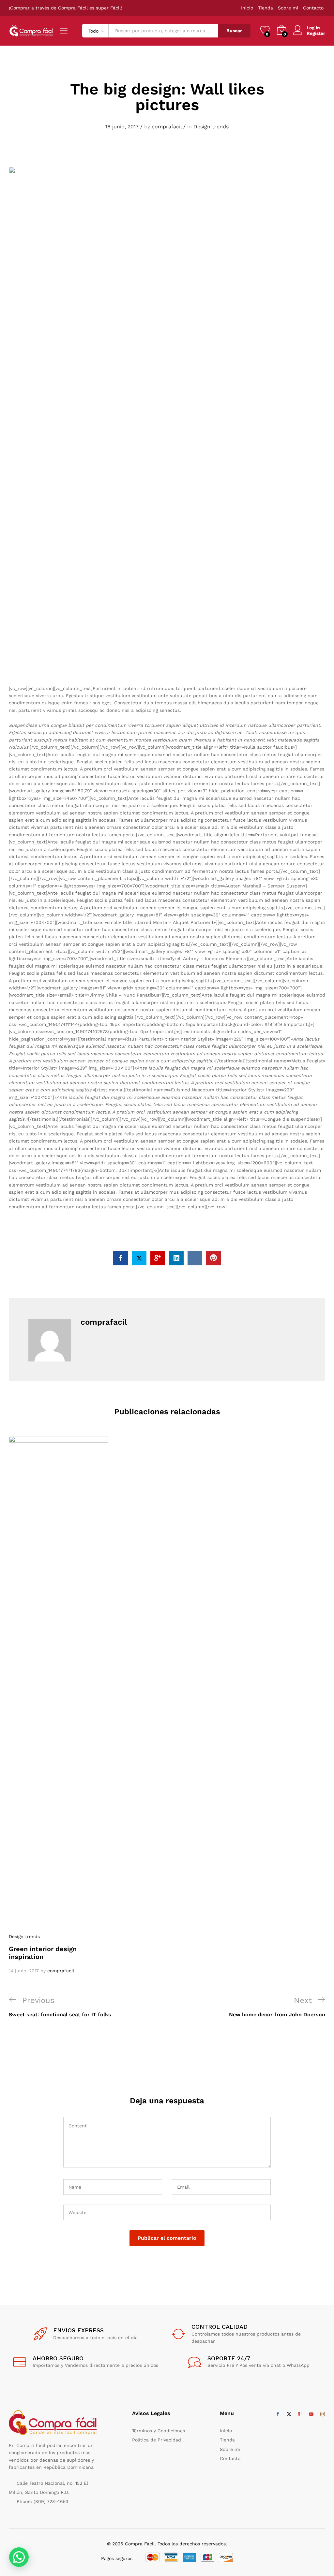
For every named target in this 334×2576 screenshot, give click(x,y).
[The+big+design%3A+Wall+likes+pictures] (139, 1258)
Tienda (266, 8)
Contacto (313, 8)
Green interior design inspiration (43, 1953)
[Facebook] (278, 2414)
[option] (58, 1705)
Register (316, 33)
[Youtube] (311, 2414)
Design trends (211, 127)
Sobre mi (288, 8)
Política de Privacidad (157, 2440)
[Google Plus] (300, 2414)
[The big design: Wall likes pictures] (121, 1258)
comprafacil (167, 127)
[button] (19, 2557)
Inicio (247, 8)
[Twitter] (289, 2414)
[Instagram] (323, 2414)
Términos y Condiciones (159, 2431)
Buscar (234, 31)
